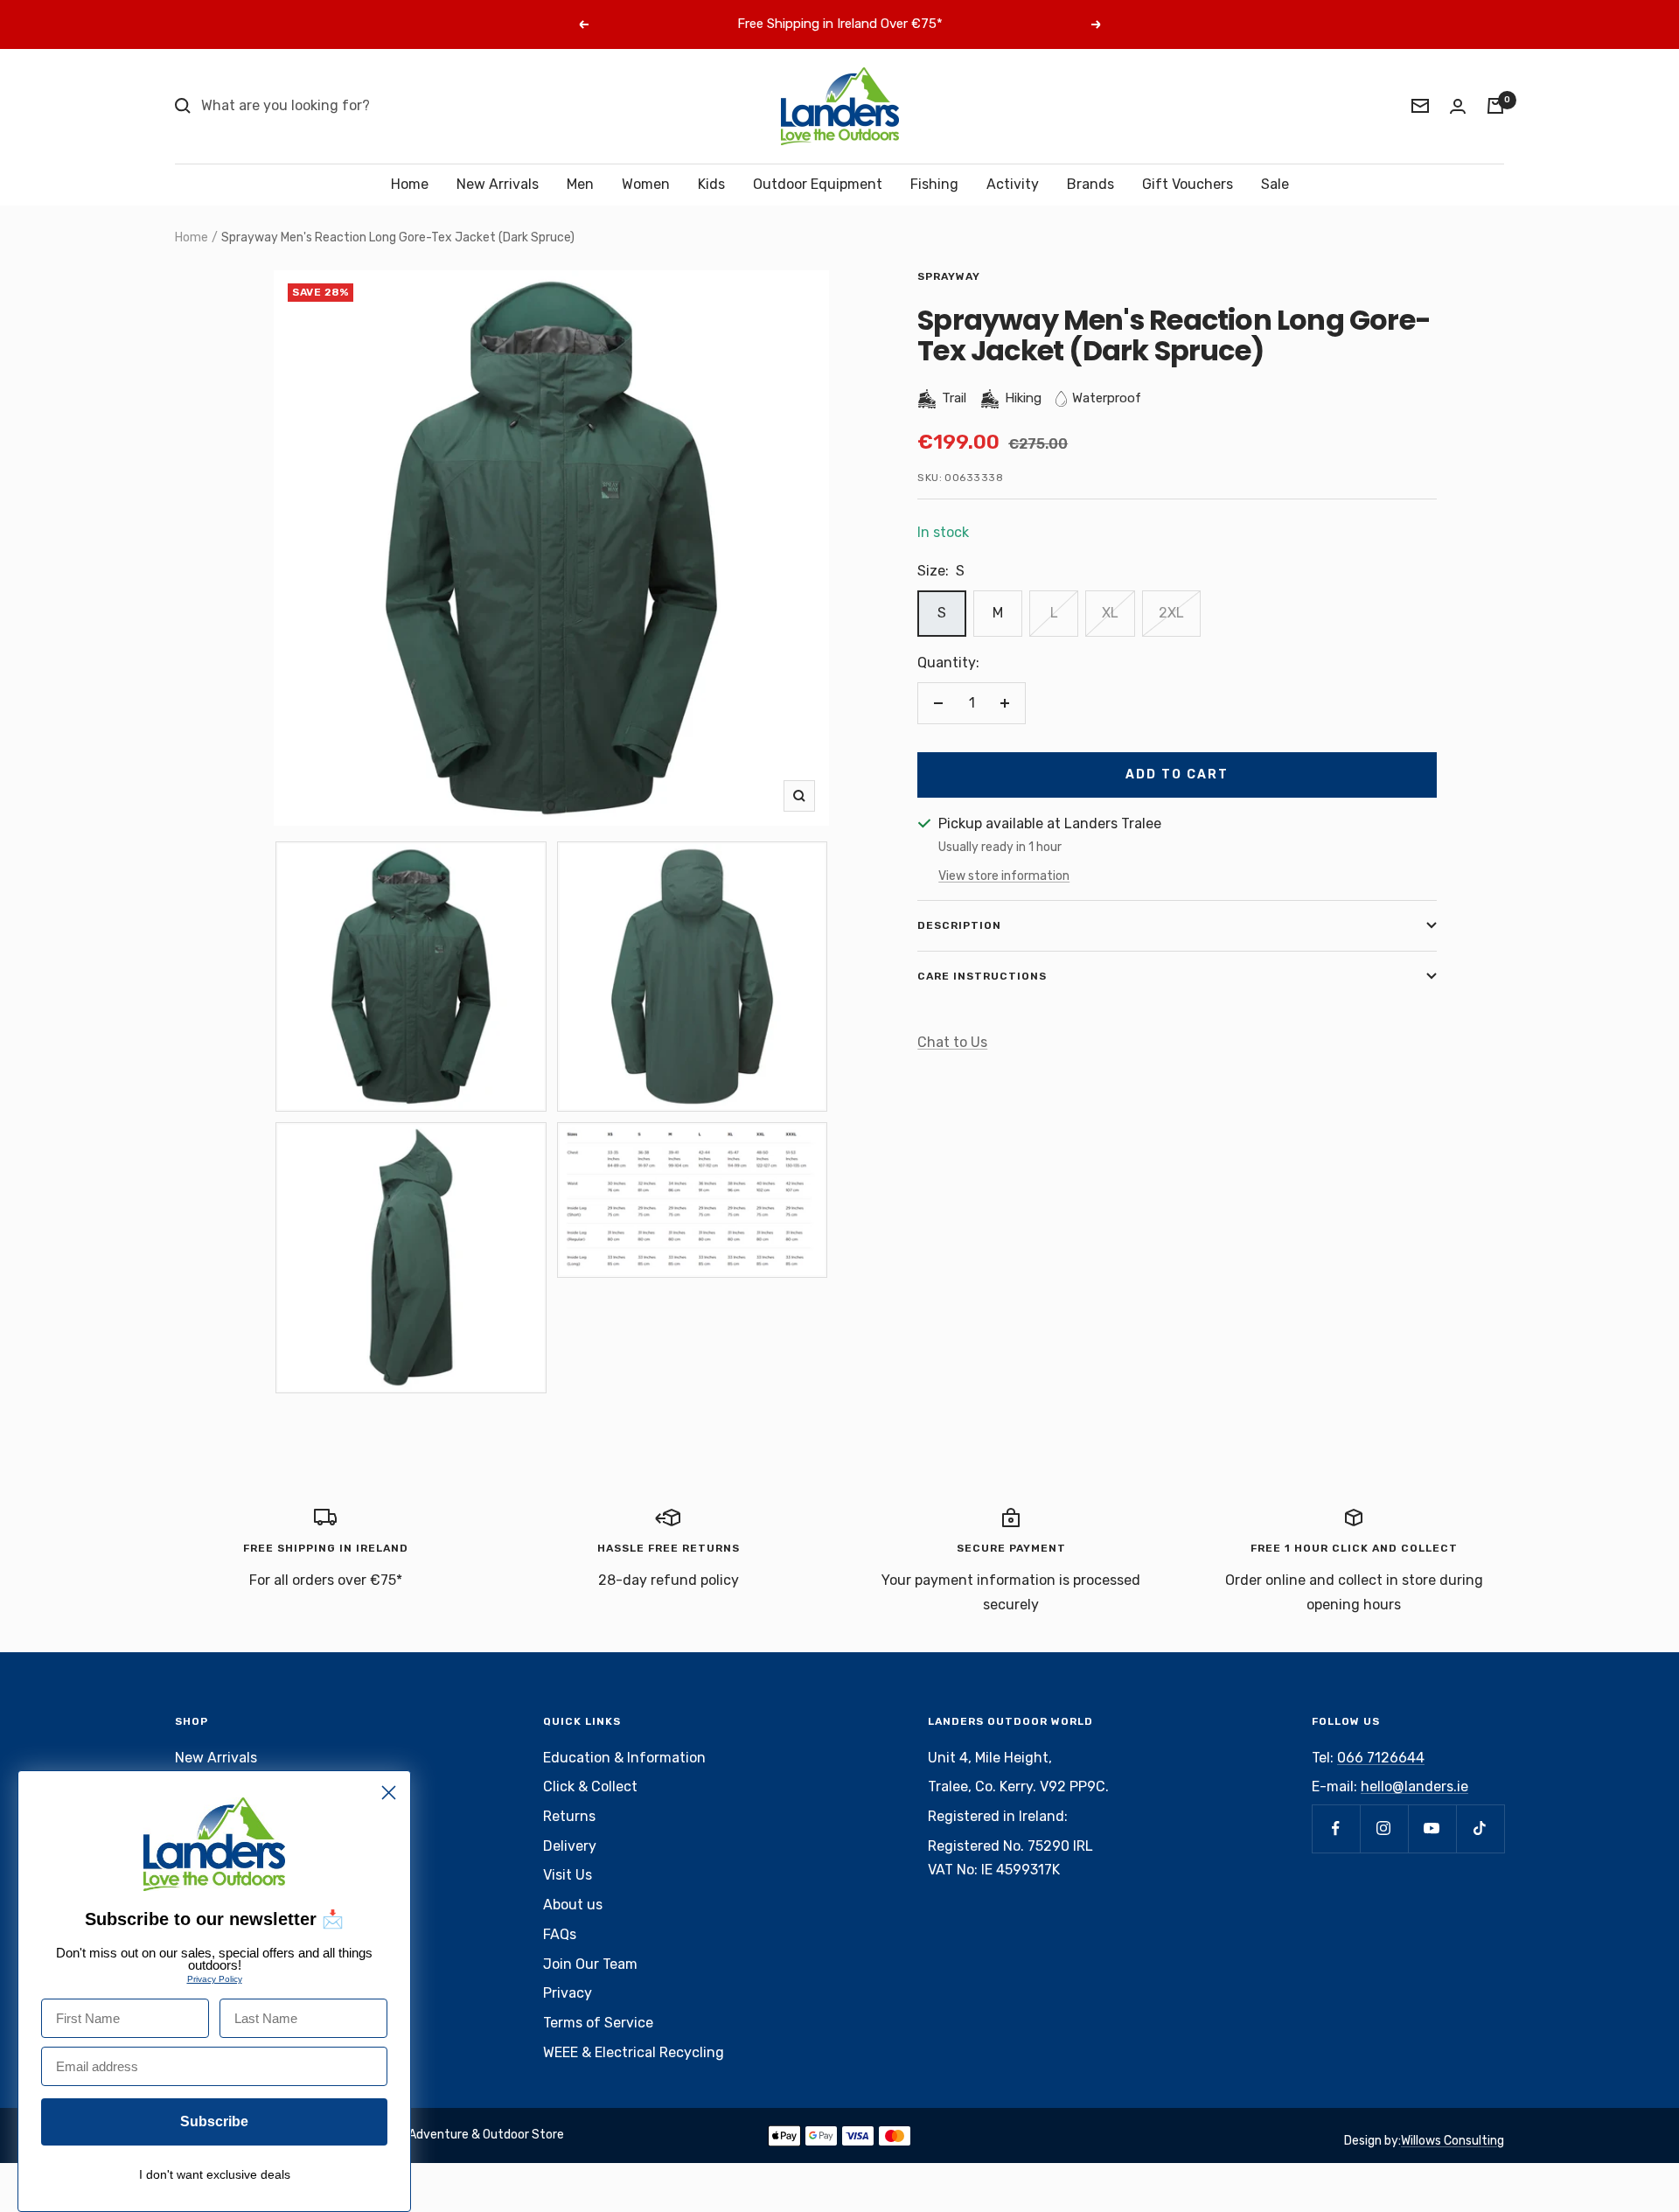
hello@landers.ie (1414, 1786)
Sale (1275, 184)
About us (573, 1905)
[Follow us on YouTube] (1432, 1828)
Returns (569, 1816)
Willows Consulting (1453, 2141)
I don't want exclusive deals (215, 2174)
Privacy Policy (215, 1979)
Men (580, 184)
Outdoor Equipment (818, 184)
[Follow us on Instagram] (1384, 1828)
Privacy (568, 1993)
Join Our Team (590, 1964)
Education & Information (624, 1758)
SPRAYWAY (949, 276)
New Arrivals (498, 184)
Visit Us (568, 1875)
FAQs (560, 1934)
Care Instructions (982, 976)
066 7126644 (1381, 1758)
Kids (711, 184)
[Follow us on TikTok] (1480, 1828)
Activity (1013, 184)
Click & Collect (590, 1786)
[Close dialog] (389, 1793)
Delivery (570, 1846)
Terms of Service (598, 2023)
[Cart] (1495, 106)
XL (1110, 613)
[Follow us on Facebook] (1336, 1828)
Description (959, 925)
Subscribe (214, 2121)
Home (410, 184)
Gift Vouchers (1188, 184)
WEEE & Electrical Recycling (634, 2052)
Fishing (934, 184)
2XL (1171, 613)
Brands (1090, 184)
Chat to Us (952, 1042)
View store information (1004, 876)
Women (646, 184)
